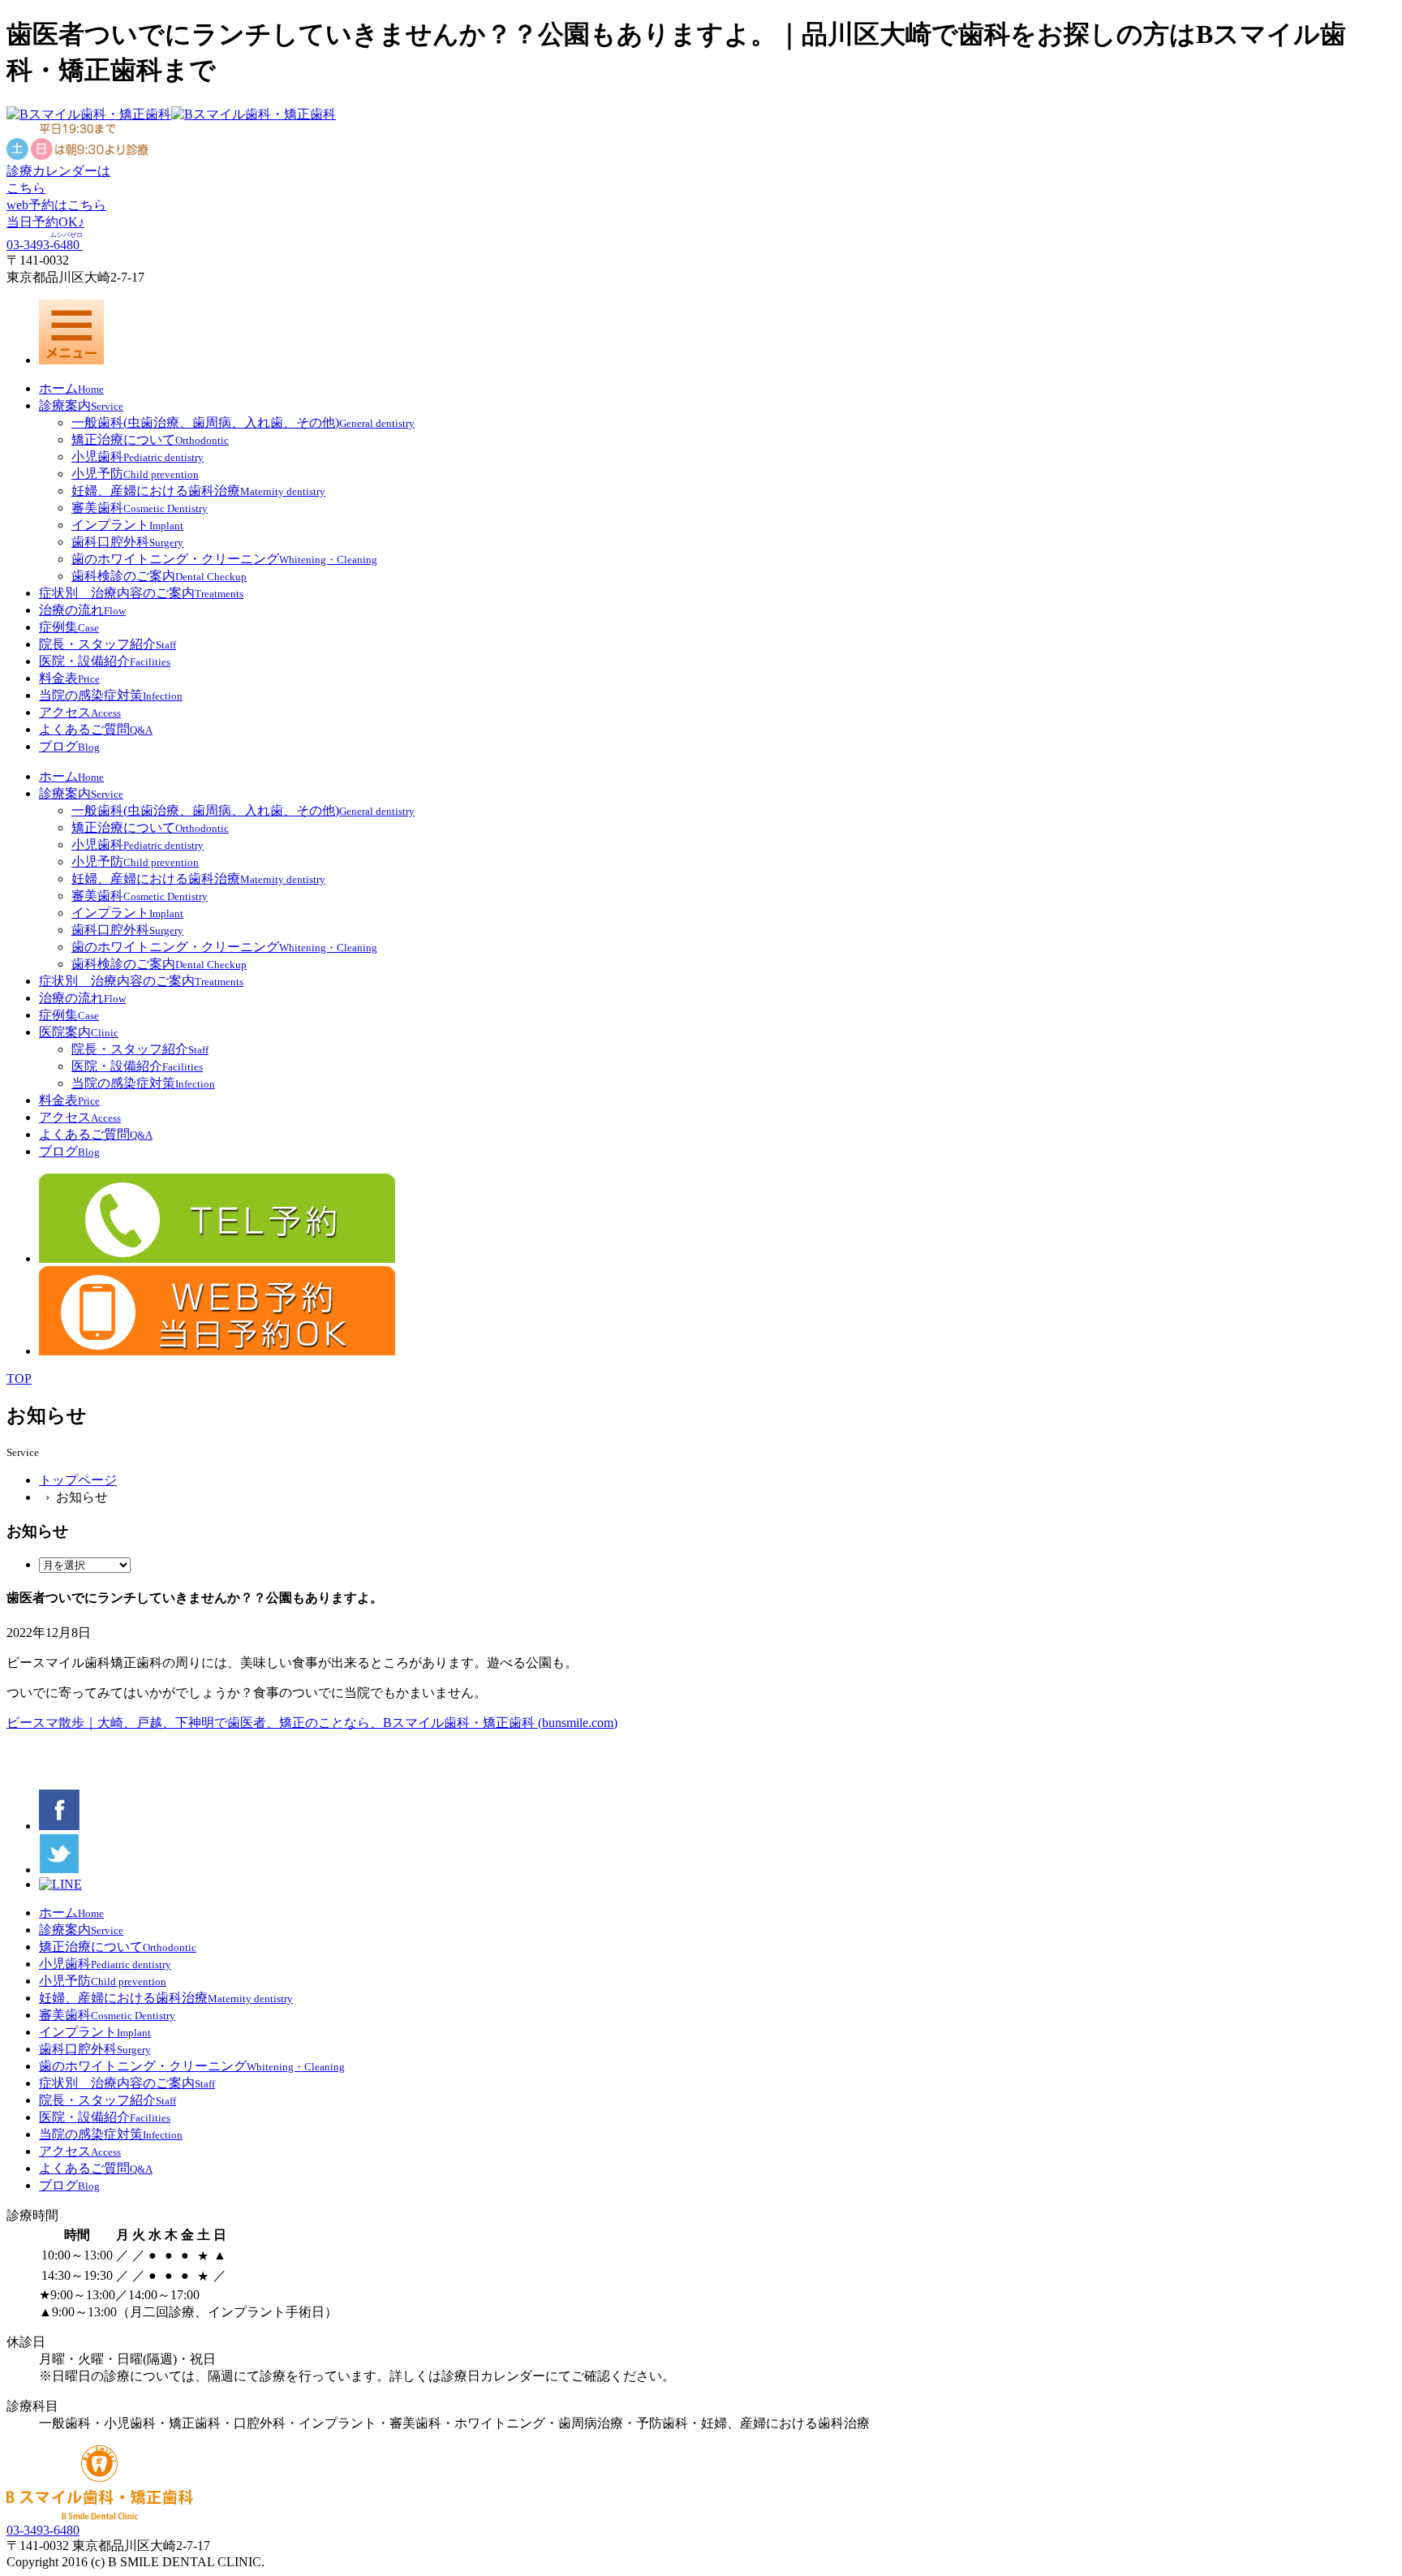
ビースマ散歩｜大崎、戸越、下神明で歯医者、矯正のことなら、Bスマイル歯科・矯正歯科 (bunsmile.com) (312, 1723)
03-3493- (45, 245)
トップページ (78, 1480)
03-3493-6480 (43, 2530)
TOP (19, 1378)
